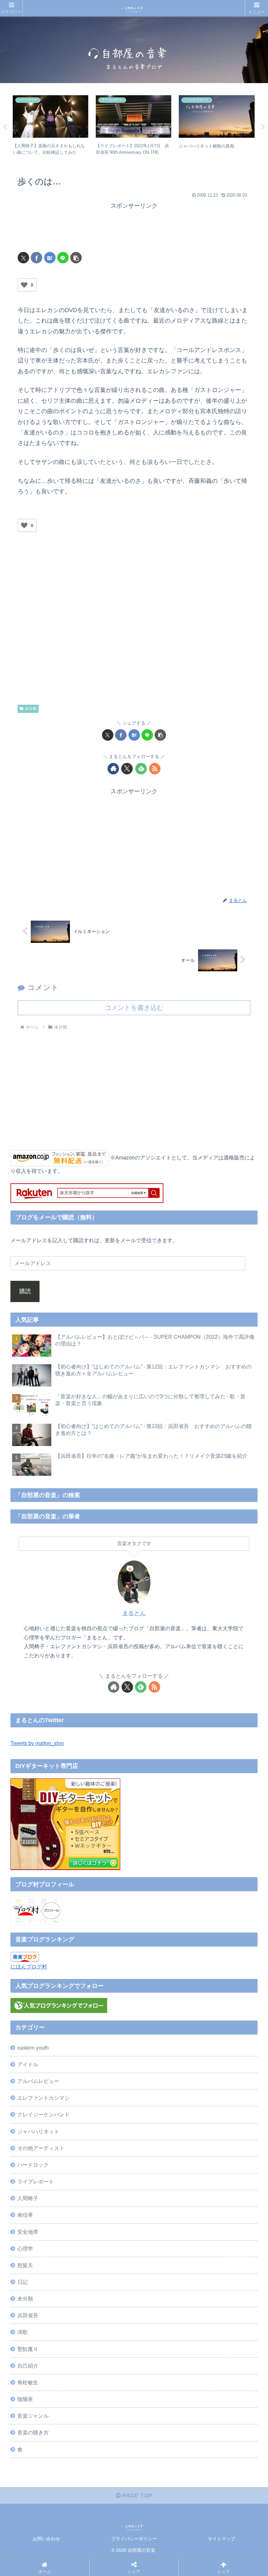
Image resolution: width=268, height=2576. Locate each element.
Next (263, 127)
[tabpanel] (51, 126)
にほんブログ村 (29, 1967)
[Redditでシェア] (162, 2021)
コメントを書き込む (134, 1008)
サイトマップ (222, 2539)
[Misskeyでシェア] (221, 2003)
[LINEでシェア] (63, 258)
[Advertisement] (134, 227)
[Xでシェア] (23, 258)
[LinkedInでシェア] (162, 2039)
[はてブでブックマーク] (50, 258)
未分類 (31, 709)
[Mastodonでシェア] (102, 2003)
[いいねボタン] (24, 285)
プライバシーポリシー (134, 2539)
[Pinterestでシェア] (102, 2039)
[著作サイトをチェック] (113, 769)
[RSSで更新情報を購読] (155, 769)
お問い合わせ (46, 2539)
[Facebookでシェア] (36, 258)
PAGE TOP (136, 2496)
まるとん (134, 1613)
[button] (76, 258)
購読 (25, 1291)
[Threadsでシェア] (102, 2021)
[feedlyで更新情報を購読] (141, 769)
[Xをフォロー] (127, 769)
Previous (5, 127)
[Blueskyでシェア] (162, 2003)
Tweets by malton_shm (37, 1743)
